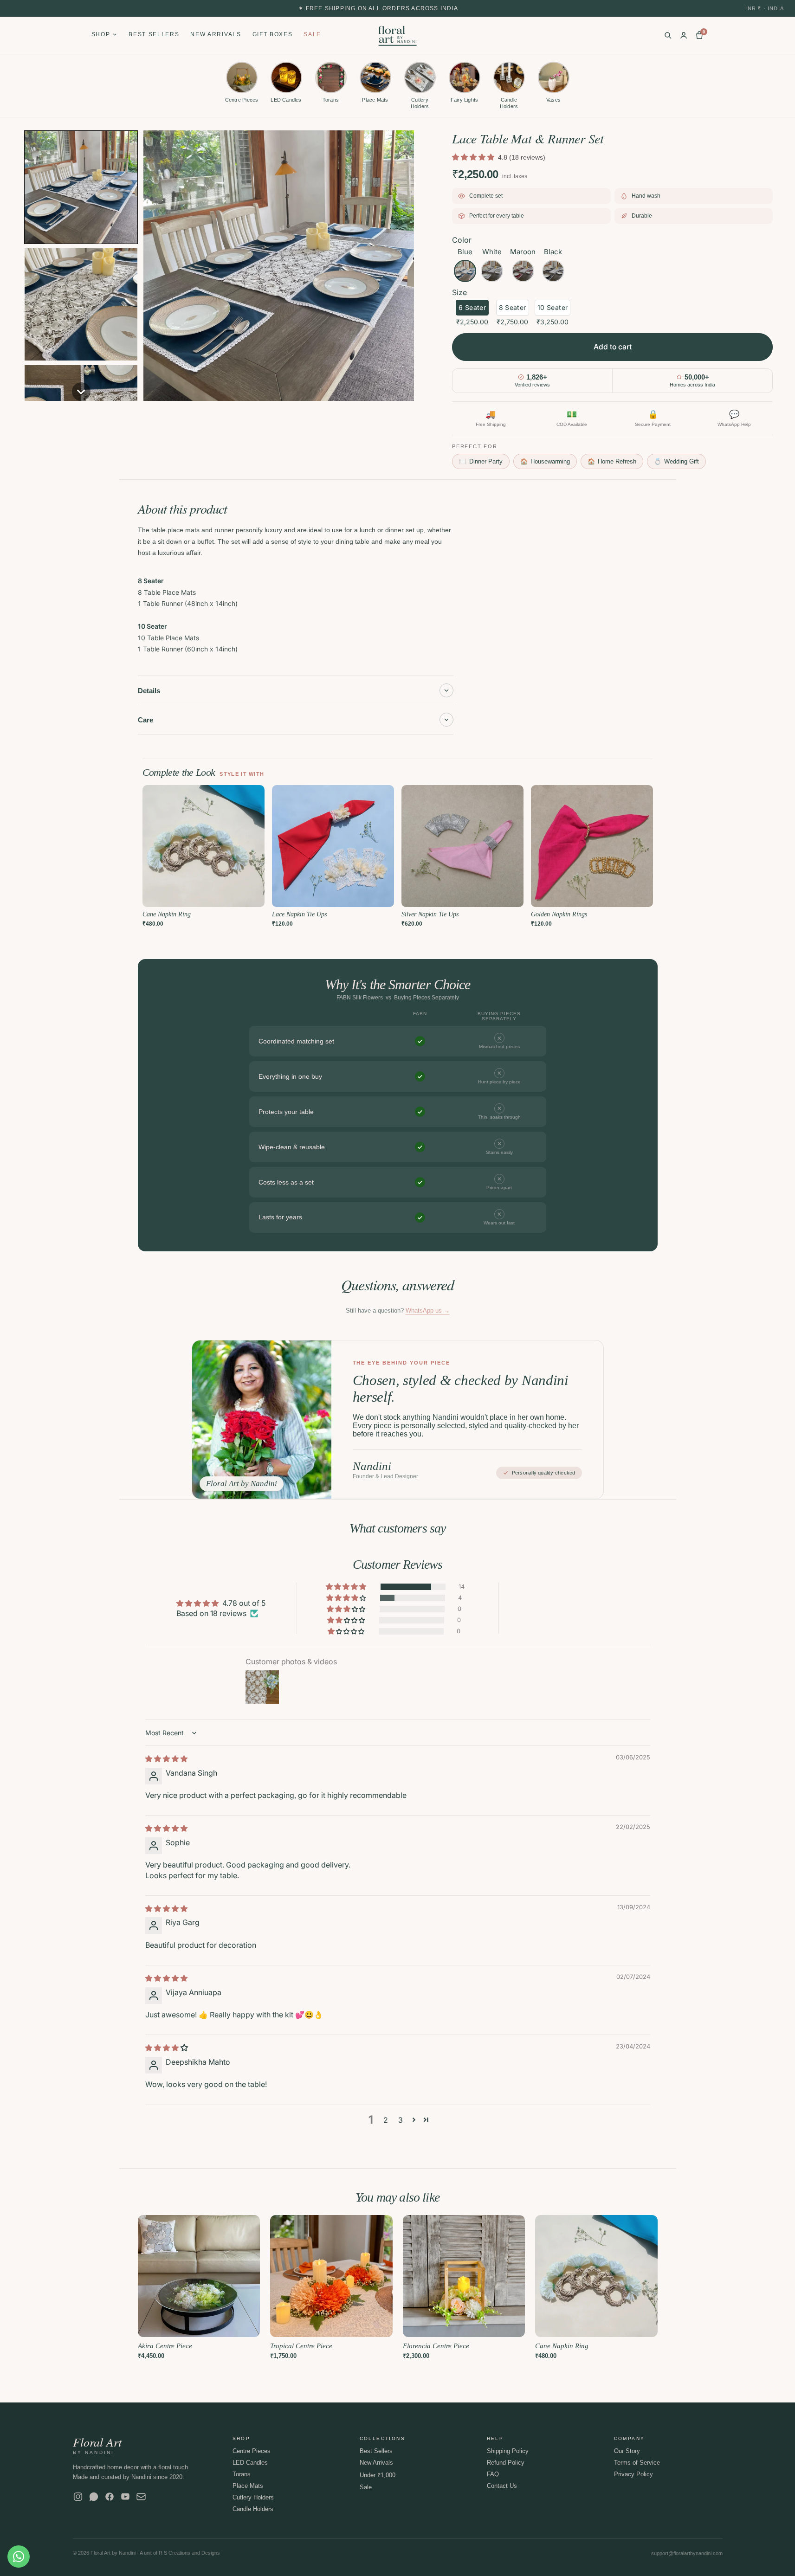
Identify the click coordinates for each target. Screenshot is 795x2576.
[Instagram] (78, 2497)
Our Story (627, 2451)
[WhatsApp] (94, 2497)
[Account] (684, 35)
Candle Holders (253, 2509)
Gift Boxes (273, 34)
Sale (312, 34)
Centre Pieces (252, 2451)
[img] (166, 1758)
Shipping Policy (508, 2451)
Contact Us (502, 2486)
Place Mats (248, 2486)
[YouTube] (125, 2497)
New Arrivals (216, 34)
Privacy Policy (633, 2474)
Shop (101, 34)
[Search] (668, 35)
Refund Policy (506, 2463)
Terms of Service (637, 2463)
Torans (242, 2474)
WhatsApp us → (428, 1311)
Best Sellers (154, 34)
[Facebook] (110, 2497)
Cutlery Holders (253, 2497)
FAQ (493, 2474)
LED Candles (250, 2463)
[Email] (141, 2497)
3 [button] (401, 2120)
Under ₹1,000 (378, 2475)
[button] (81, 187)
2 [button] (386, 2120)
